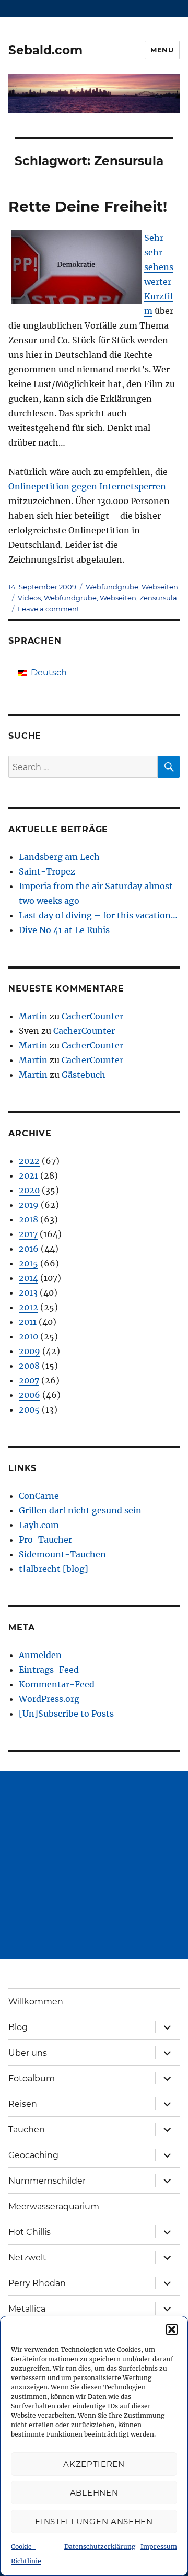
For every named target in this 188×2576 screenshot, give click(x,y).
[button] (172, 2329)
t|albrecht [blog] (54, 1569)
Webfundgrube (112, 587)
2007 (29, 1380)
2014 (28, 1278)
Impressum (159, 2546)
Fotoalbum (32, 2078)
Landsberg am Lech (59, 857)
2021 (28, 1175)
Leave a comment (49, 609)
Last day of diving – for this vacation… (98, 915)
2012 (28, 1307)
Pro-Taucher (45, 1540)
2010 (28, 1336)
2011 (28, 1322)
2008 (29, 1366)
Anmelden (40, 1655)
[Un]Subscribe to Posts (66, 1714)
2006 (30, 1395)
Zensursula (158, 598)
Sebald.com (45, 50)
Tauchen (27, 2130)
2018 (28, 1219)
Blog (18, 2027)
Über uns (28, 2053)
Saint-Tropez (47, 871)
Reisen (23, 2104)
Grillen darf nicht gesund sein (80, 1510)
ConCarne (39, 1496)
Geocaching (33, 2155)
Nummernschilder (47, 2181)
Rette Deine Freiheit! (88, 206)
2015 (28, 1263)
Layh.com (39, 1525)
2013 (28, 1292)
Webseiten (160, 587)
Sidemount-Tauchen (62, 1554)
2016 (29, 1249)
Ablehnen (94, 2493)
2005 (29, 1409)
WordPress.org (49, 1699)
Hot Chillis (30, 2232)
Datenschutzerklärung (100, 2546)
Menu (162, 50)
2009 (30, 1351)
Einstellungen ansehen (94, 2521)
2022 (29, 1161)
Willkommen (36, 2002)
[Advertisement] (94, 1865)
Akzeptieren (94, 2464)
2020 (29, 1190)
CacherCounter (92, 1016)
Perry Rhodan (37, 2283)
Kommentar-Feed (57, 1684)
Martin (33, 1016)
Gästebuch (84, 1075)
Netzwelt (27, 2258)
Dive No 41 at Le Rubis (64, 930)
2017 (28, 1234)
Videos (29, 598)
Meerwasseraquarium (54, 2206)
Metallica (27, 2309)
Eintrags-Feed (49, 1670)
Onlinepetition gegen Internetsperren (87, 486)
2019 (29, 1205)
